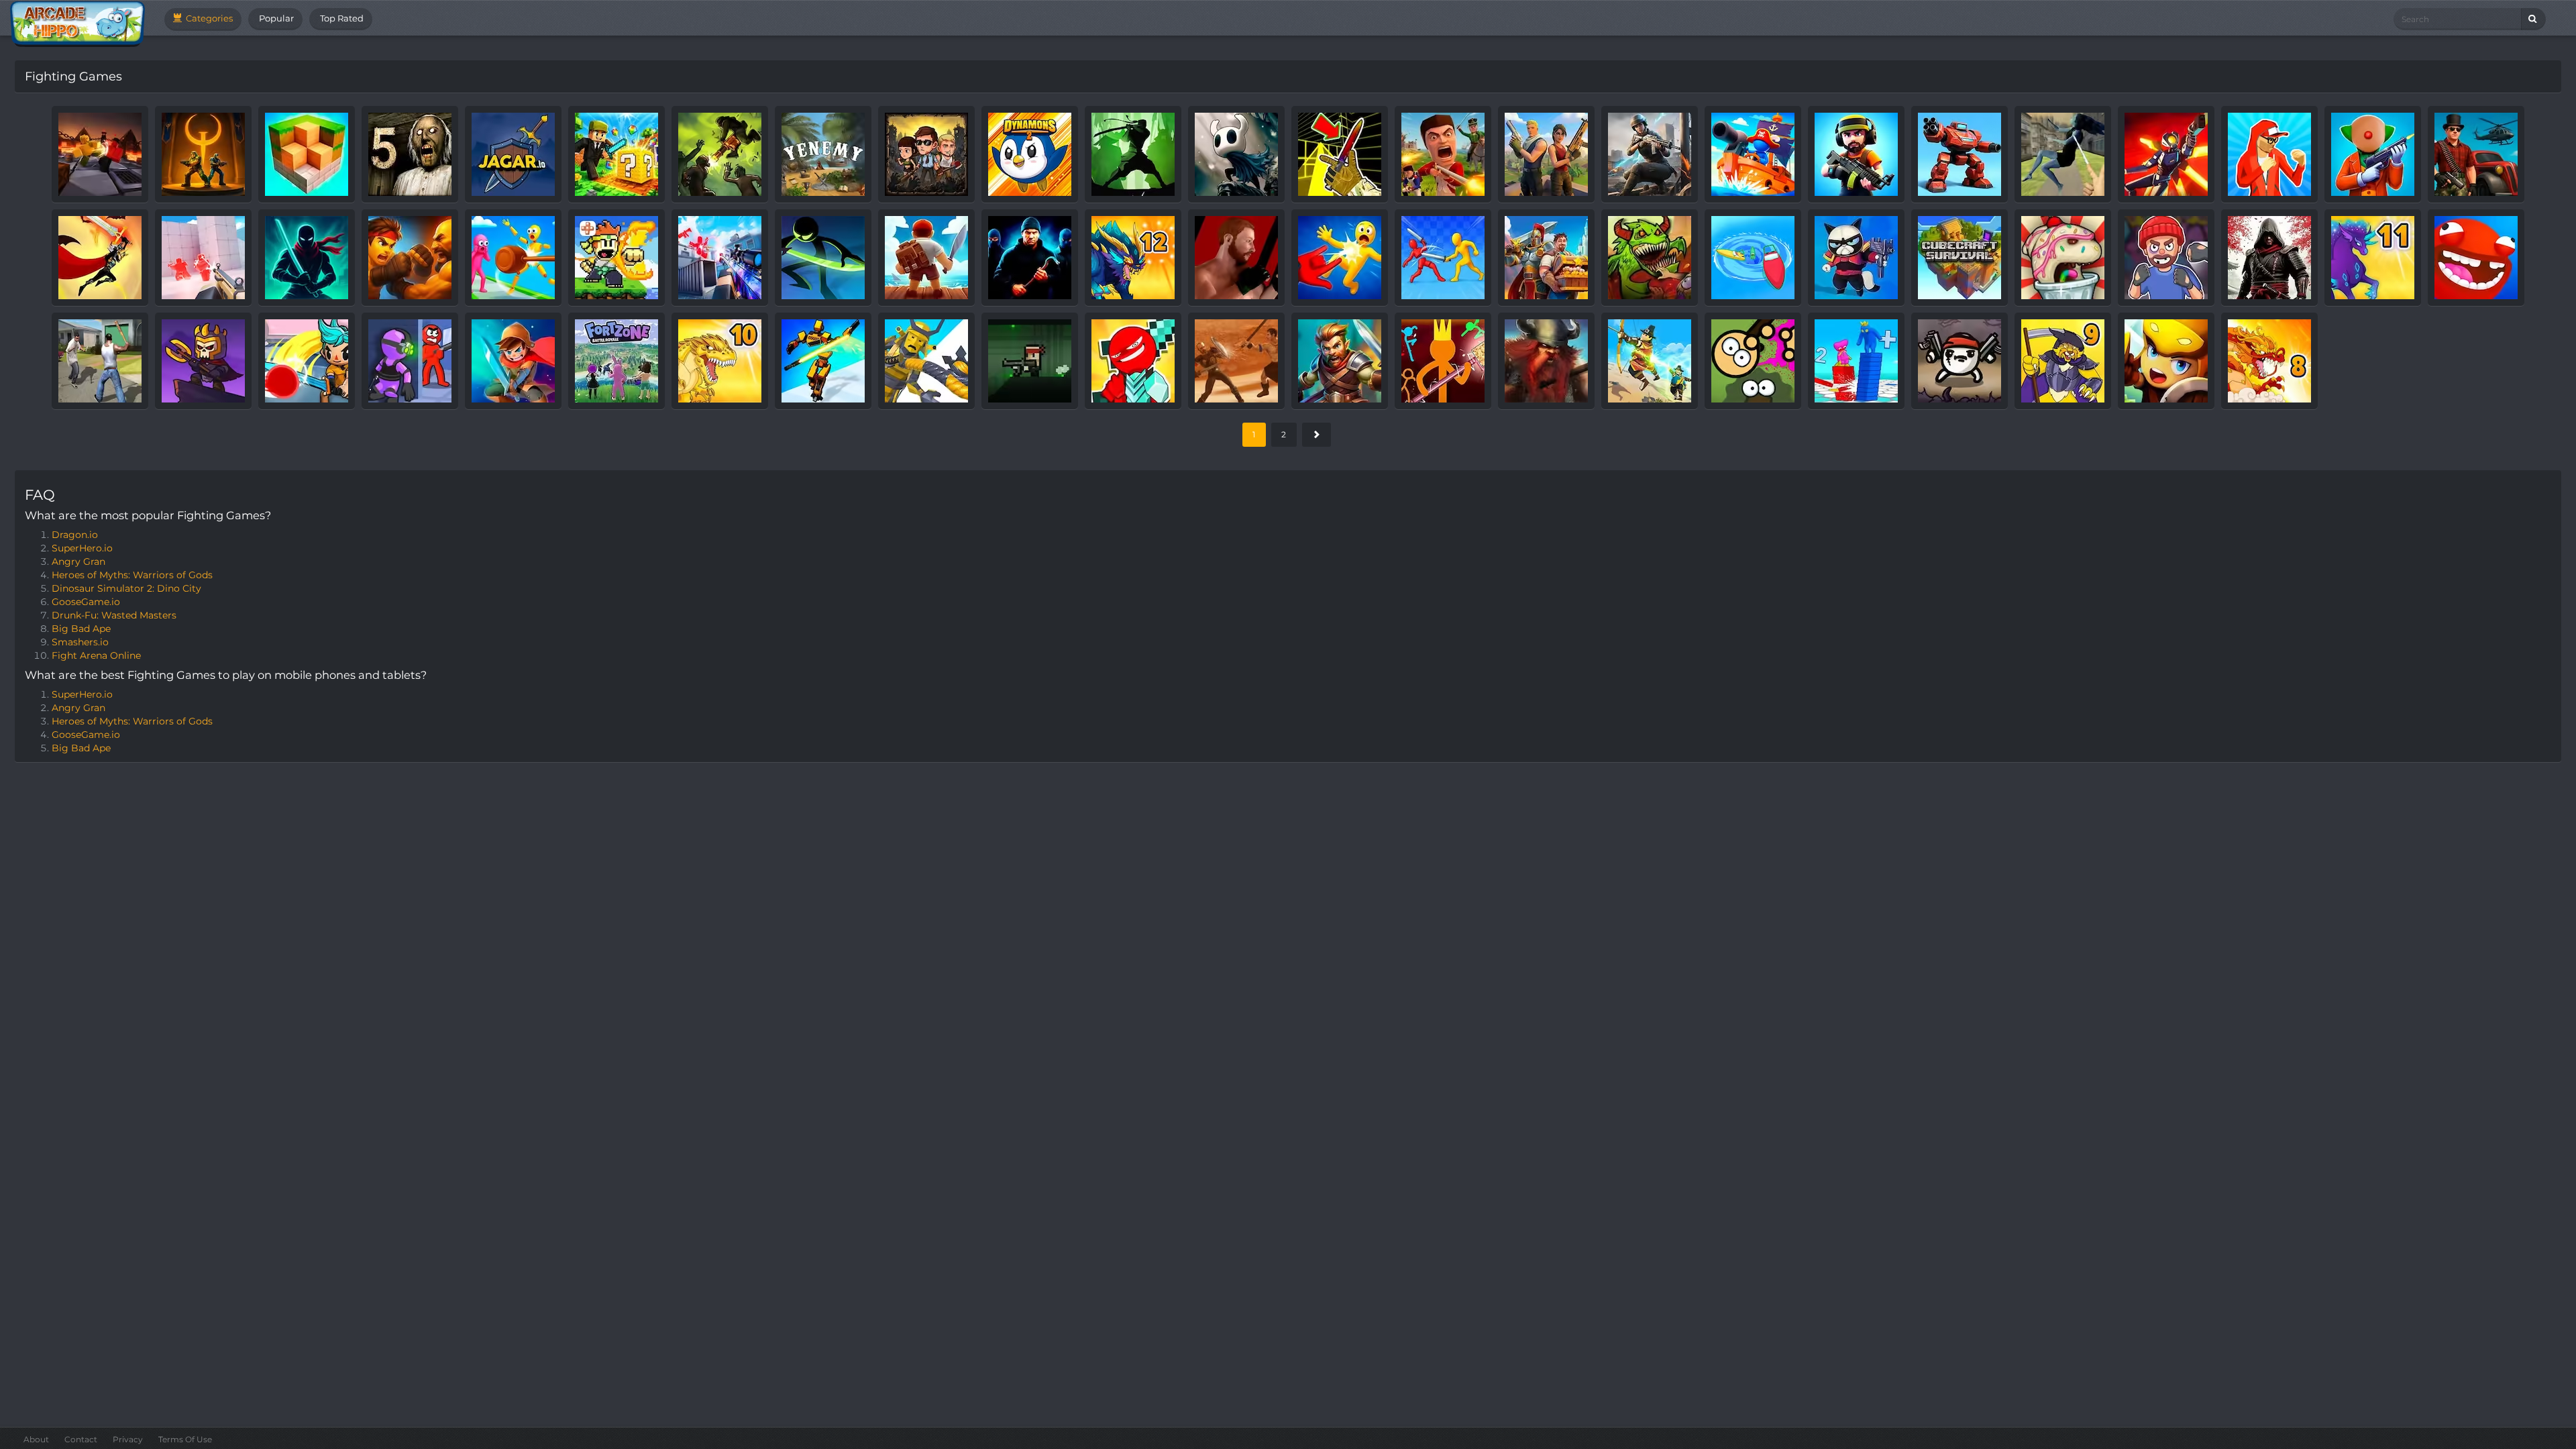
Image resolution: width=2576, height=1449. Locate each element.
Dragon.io (75, 535)
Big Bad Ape (81, 629)
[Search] (2533, 19)
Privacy (128, 1439)
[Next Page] (1317, 435)
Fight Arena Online (96, 655)
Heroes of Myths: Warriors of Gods (132, 575)
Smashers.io (80, 642)
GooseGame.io (86, 602)
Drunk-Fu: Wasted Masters (114, 615)
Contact (81, 1439)
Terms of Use (185, 1439)
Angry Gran (78, 561)
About (36, 1439)
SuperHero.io (82, 548)
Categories (208, 18)
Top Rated (341, 18)
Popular (275, 18)
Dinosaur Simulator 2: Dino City (126, 588)
